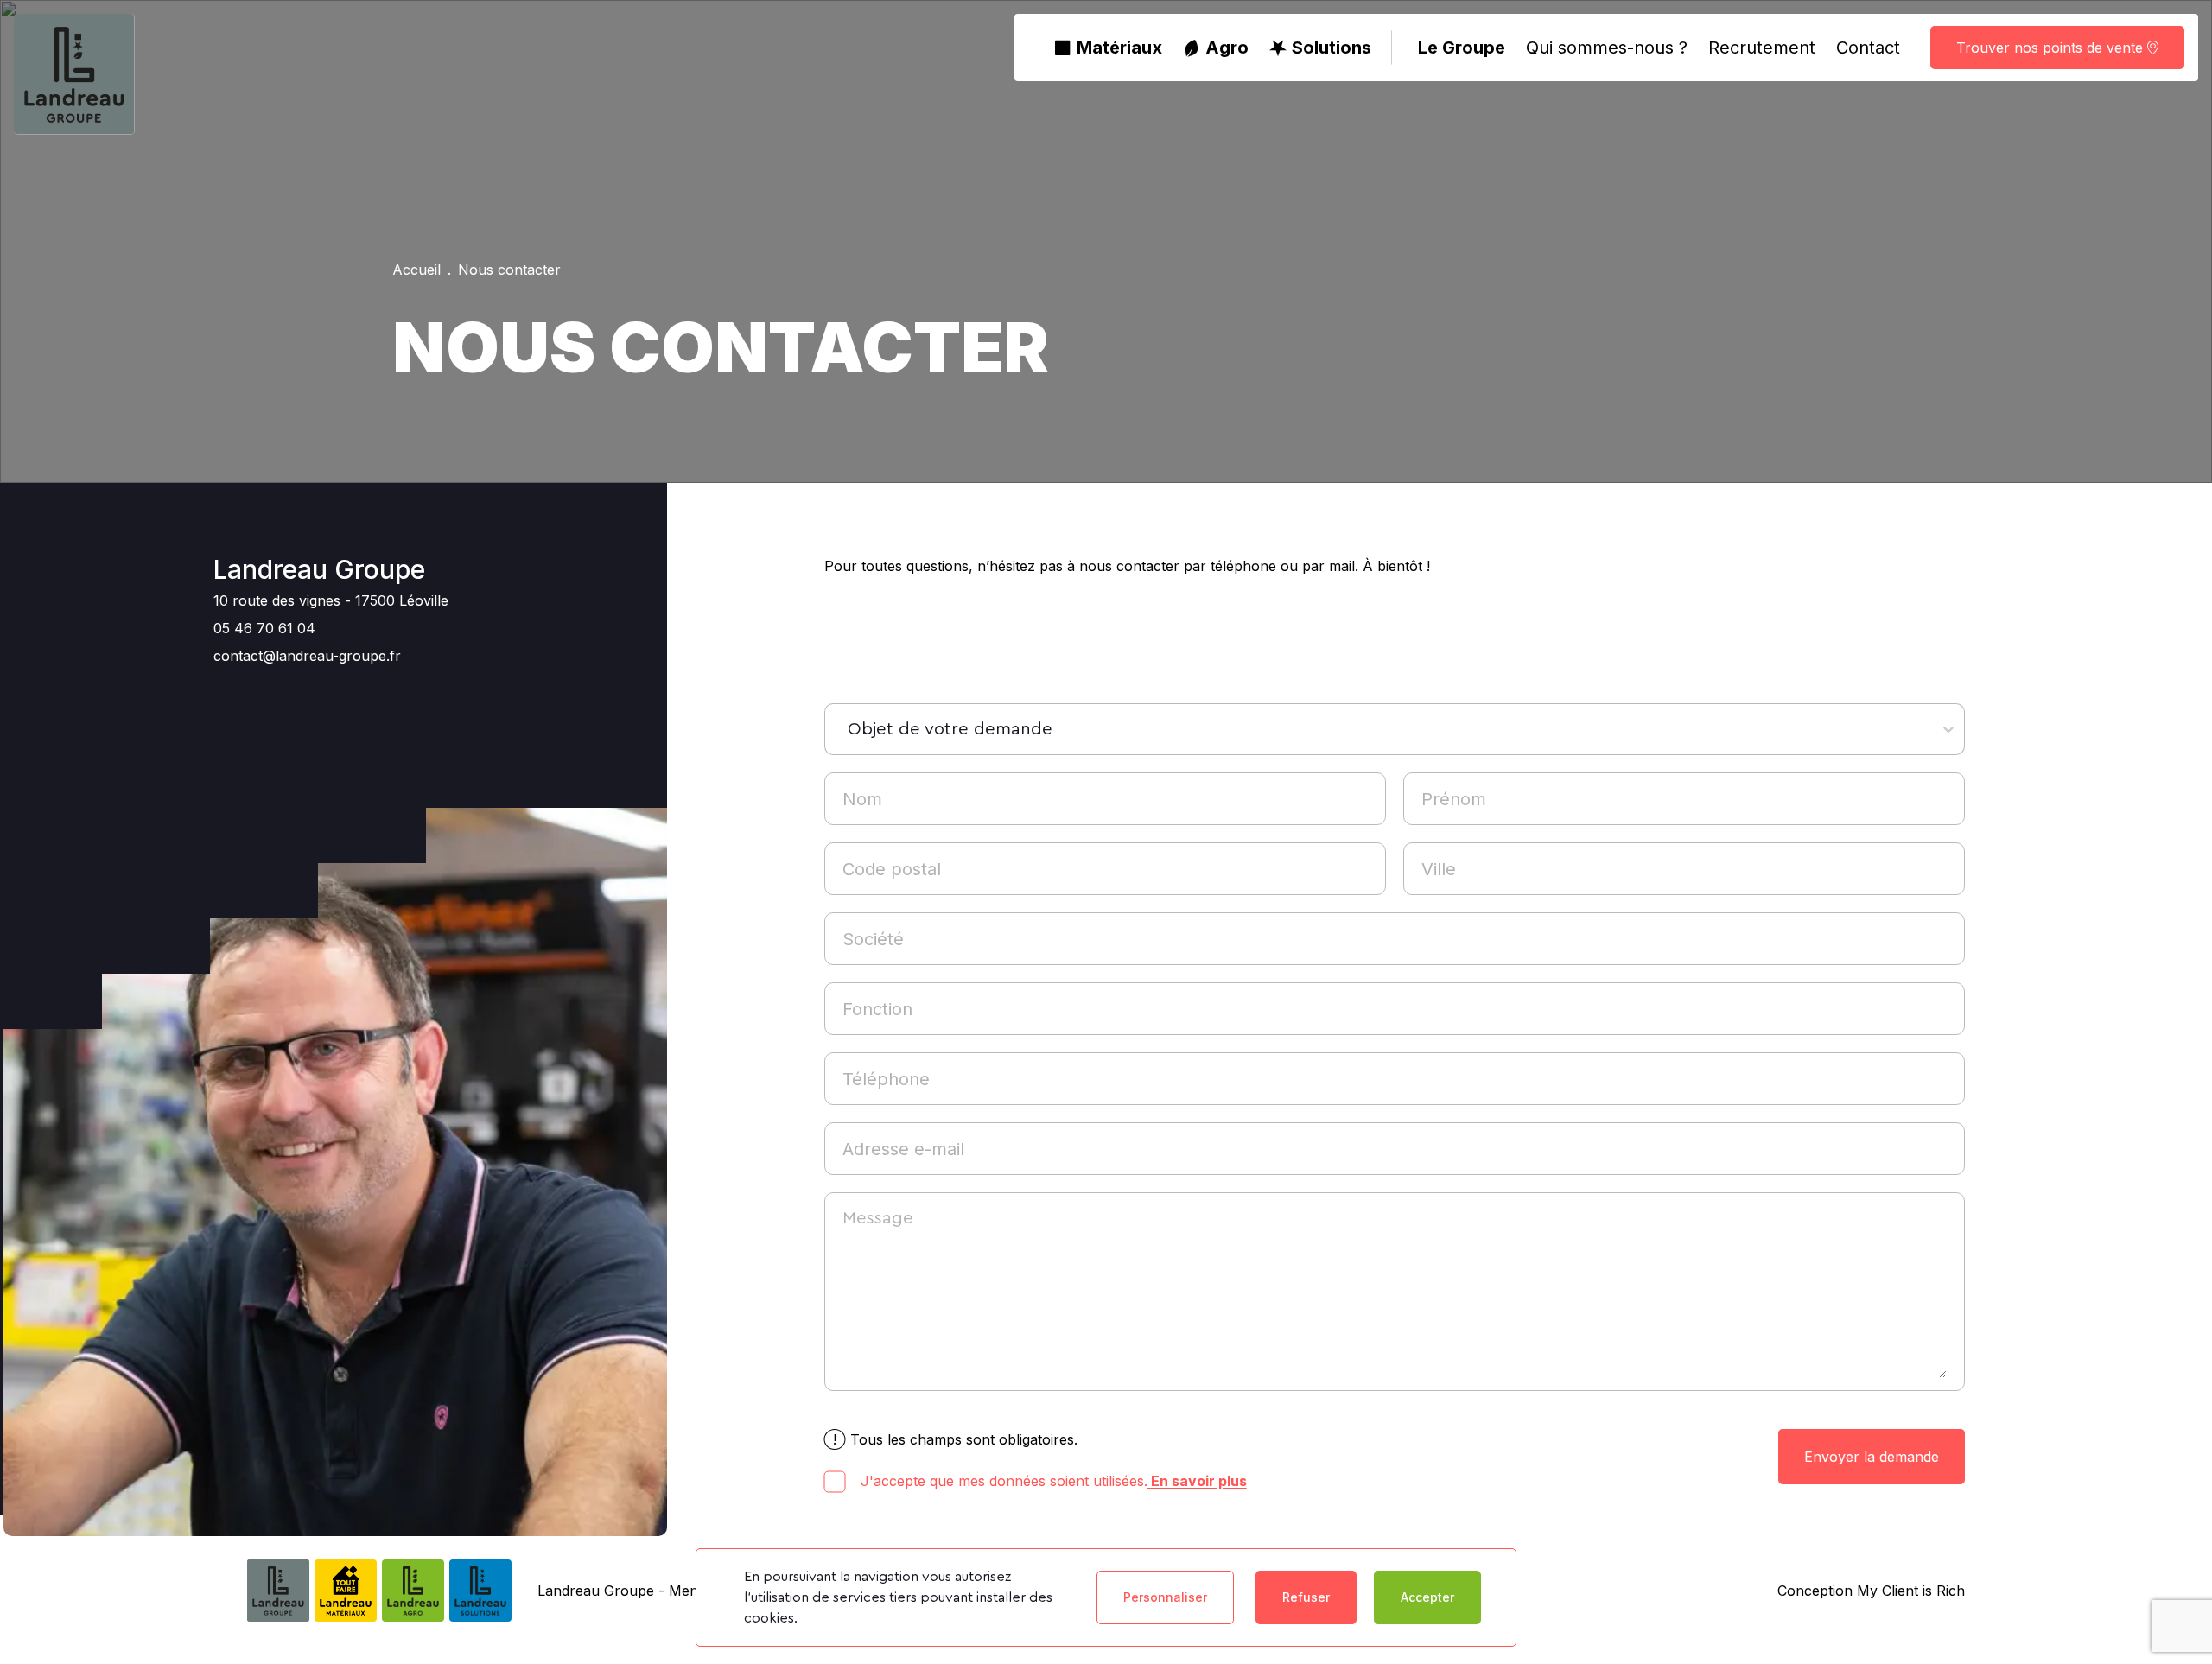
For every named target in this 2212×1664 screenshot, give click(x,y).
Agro (1227, 48)
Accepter (1427, 1597)
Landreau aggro (1366, 1518)
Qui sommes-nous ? (1607, 48)
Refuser (1306, 1597)
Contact (1868, 48)
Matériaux (1119, 48)
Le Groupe (1462, 48)
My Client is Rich (1909, 1591)
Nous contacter (509, 270)
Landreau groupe (1365, 1458)
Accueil (416, 270)
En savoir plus (1197, 1481)
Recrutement (1762, 48)
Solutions (1332, 48)
